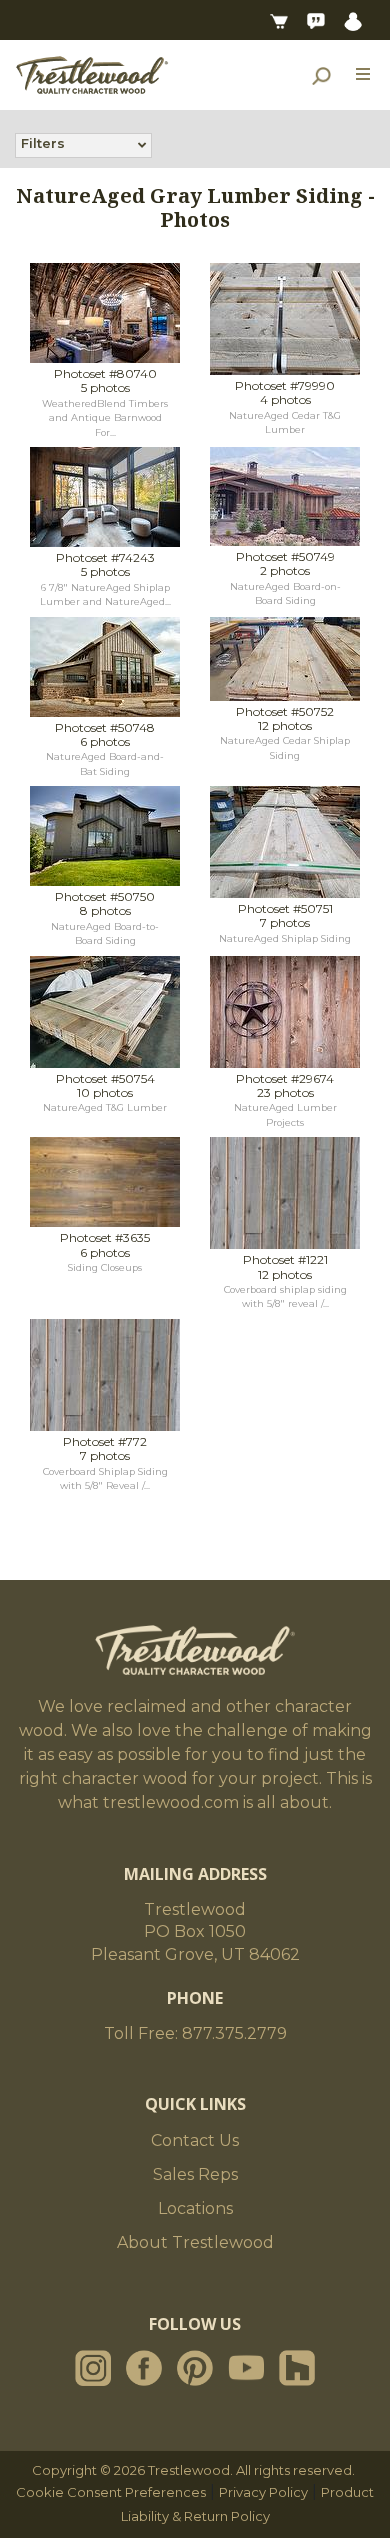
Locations (195, 2208)
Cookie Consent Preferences (111, 2492)
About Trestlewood (195, 2242)
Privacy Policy (263, 2492)
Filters (43, 143)
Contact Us (195, 2140)
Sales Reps (195, 2174)
